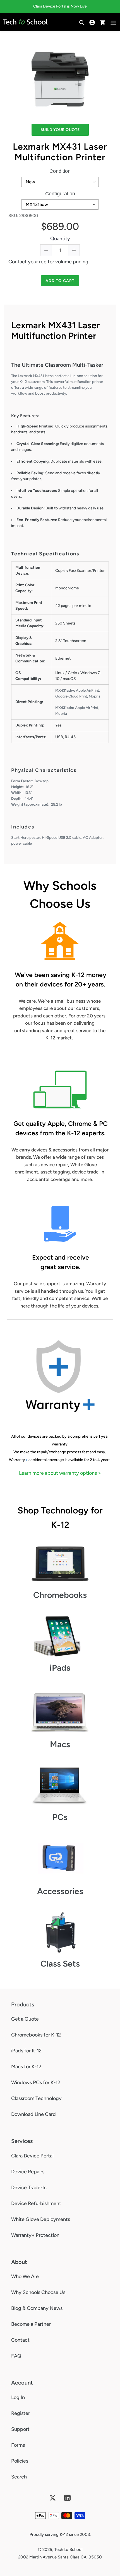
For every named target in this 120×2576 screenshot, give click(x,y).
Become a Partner (31, 2324)
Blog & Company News (37, 2308)
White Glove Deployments (41, 2219)
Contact (20, 2340)
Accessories (60, 1891)
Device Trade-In (29, 2188)
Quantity (60, 239)
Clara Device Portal (32, 2156)
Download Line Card (33, 2114)
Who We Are (25, 2276)
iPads (60, 1668)
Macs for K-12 (26, 2067)
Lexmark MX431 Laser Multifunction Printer (60, 152)
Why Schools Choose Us (38, 2292)
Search (19, 2477)
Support (20, 2429)
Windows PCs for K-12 (36, 2082)
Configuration (60, 194)
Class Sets (60, 1964)
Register (21, 2413)
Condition (60, 171)
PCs (60, 1817)
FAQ (16, 2356)
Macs (60, 1744)
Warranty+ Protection (35, 2235)
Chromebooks (60, 1595)
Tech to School (68, 2550)
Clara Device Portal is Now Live (60, 6)
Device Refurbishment (36, 2203)
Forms (18, 2445)
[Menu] (113, 22)
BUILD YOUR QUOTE (60, 130)
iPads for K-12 (26, 2051)
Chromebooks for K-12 (36, 2035)
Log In (18, 2397)
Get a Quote (25, 2019)
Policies (20, 2461)
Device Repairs (28, 2172)
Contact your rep (27, 262)
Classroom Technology (36, 2098)
